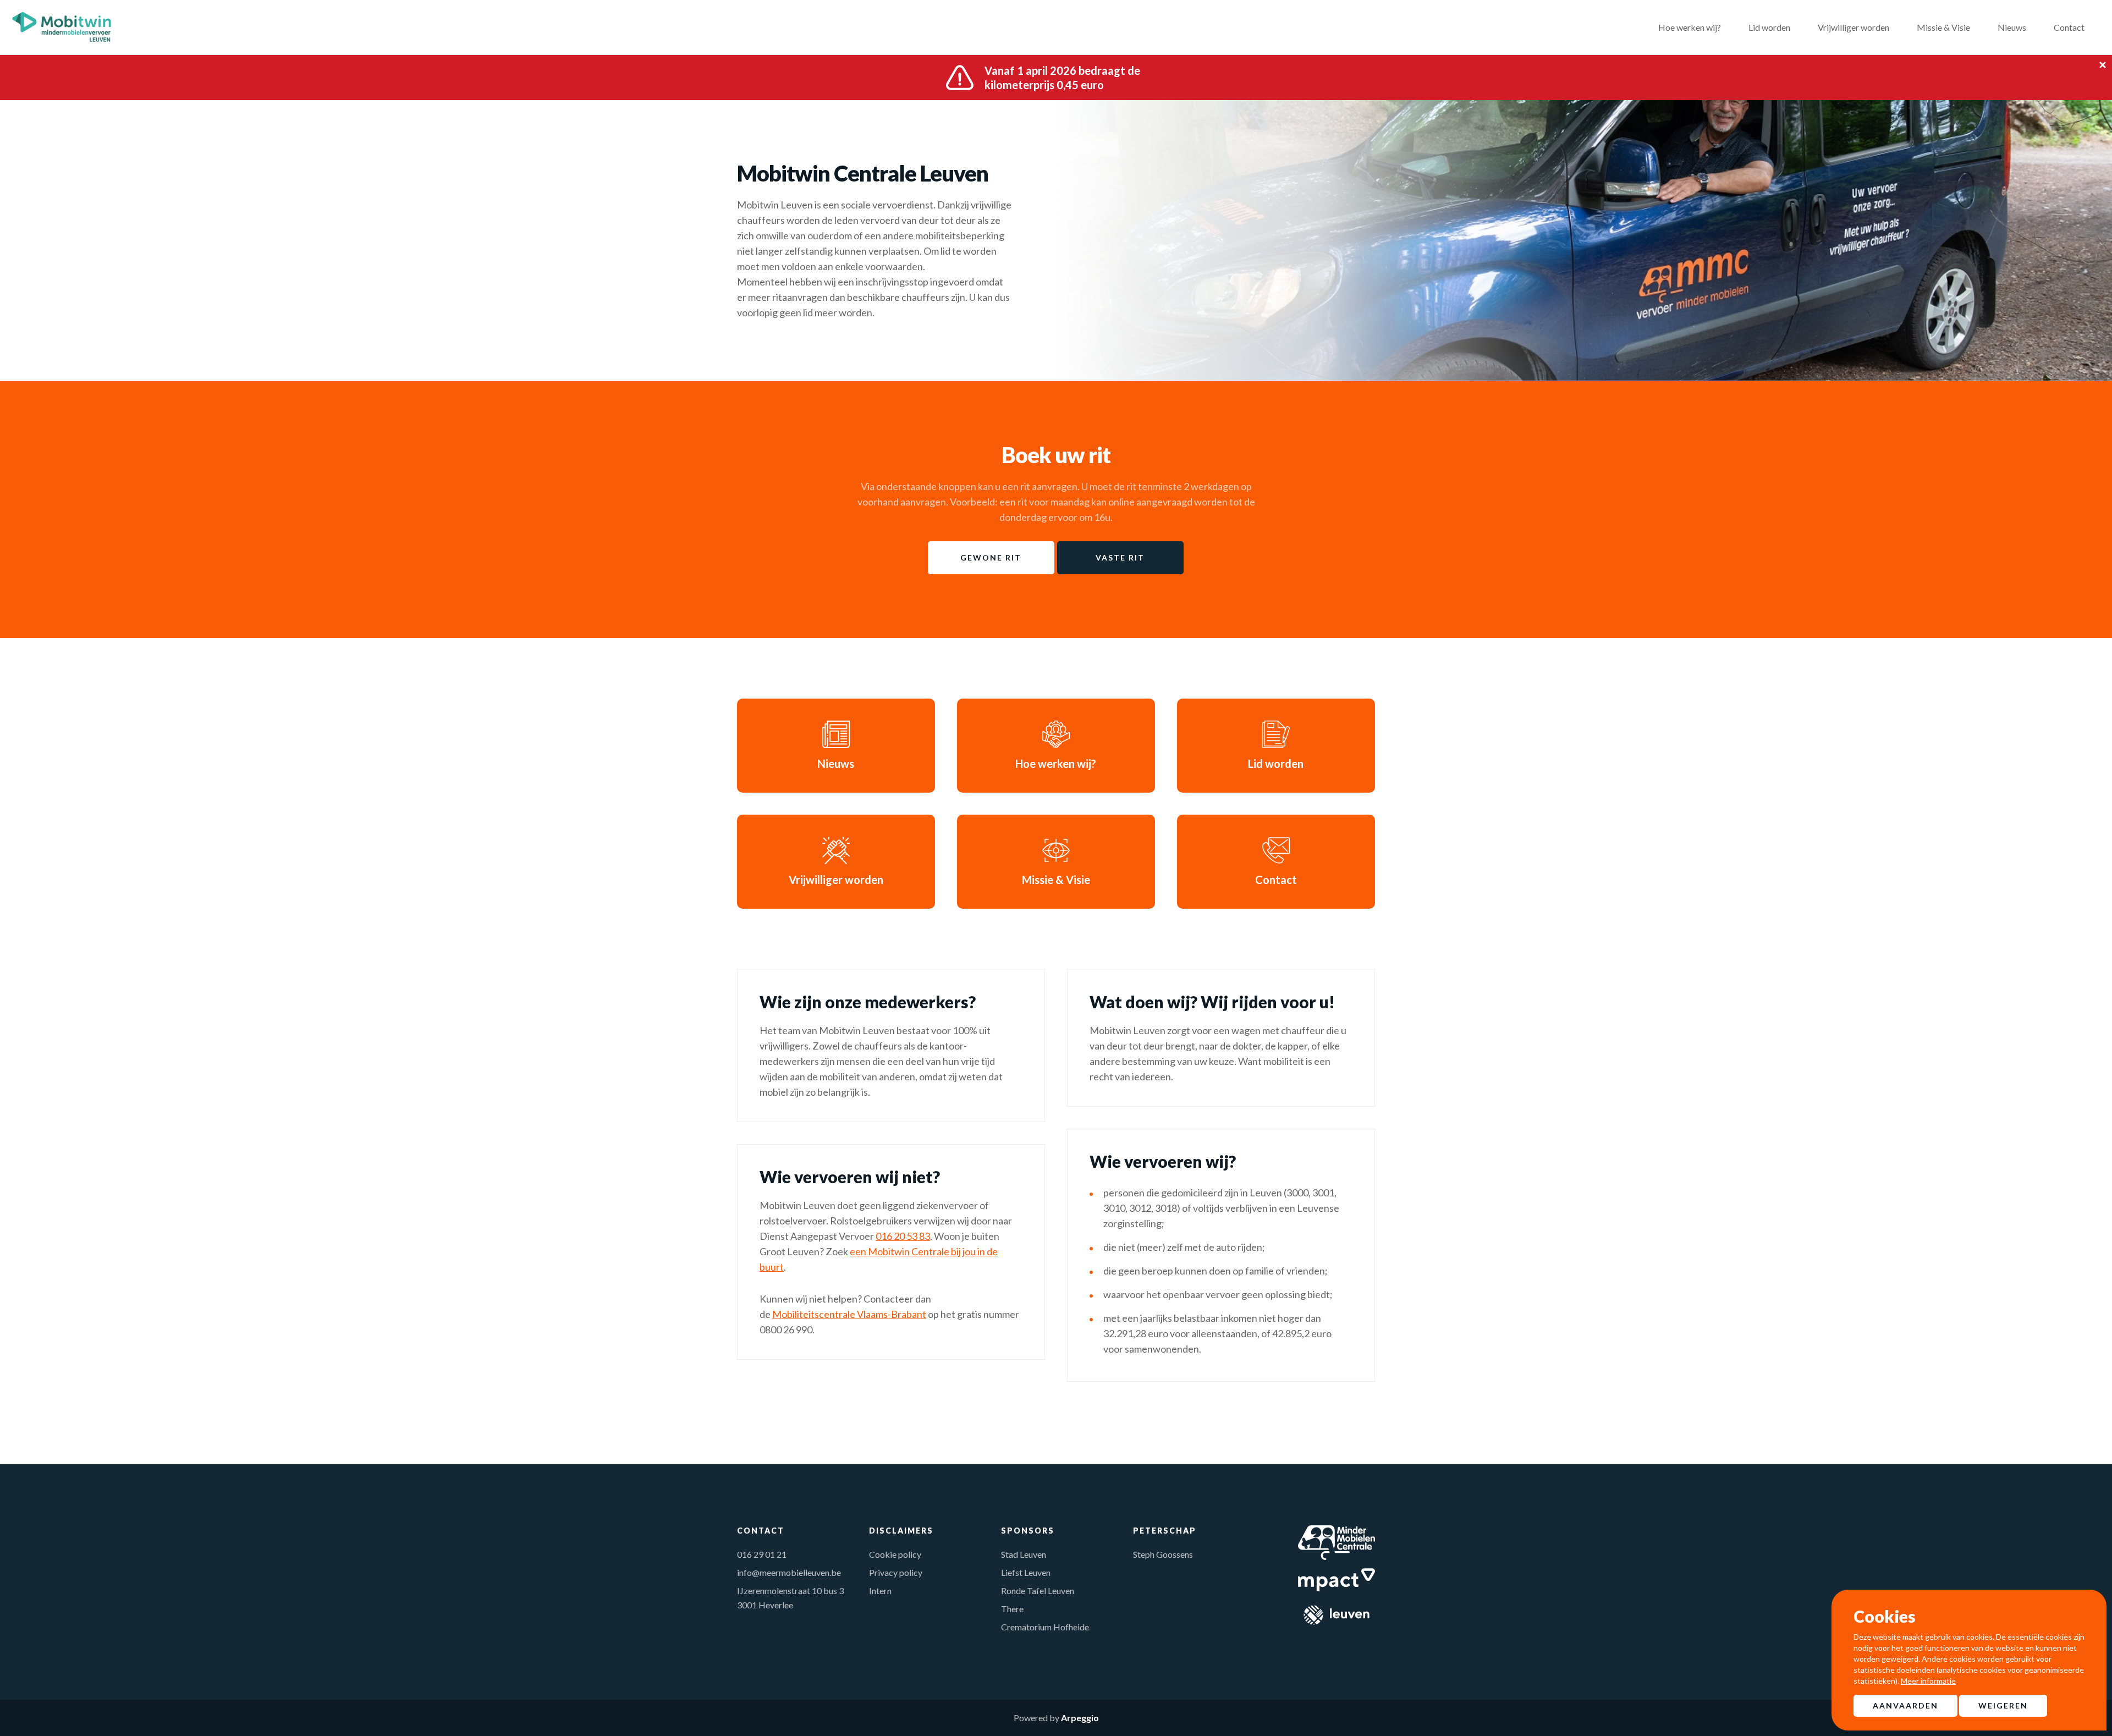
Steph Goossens (1163, 1554)
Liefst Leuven (1026, 1572)
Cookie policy (895, 1554)
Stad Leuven (1024, 1554)
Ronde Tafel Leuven (1038, 1591)
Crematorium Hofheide (1045, 1627)
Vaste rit (1120, 557)
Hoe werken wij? (1690, 27)
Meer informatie (1928, 1681)
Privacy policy (896, 1572)
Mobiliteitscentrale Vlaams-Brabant (849, 1314)
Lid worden (1769, 27)
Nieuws (2012, 27)
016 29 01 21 (762, 1554)
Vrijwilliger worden (1854, 27)
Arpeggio (1080, 1718)
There (1012, 1609)
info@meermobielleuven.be (789, 1572)
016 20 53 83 (903, 1236)
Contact (2069, 27)
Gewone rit (991, 557)
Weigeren (2003, 1705)
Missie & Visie (1943, 27)
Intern (880, 1591)
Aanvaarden (1905, 1705)
